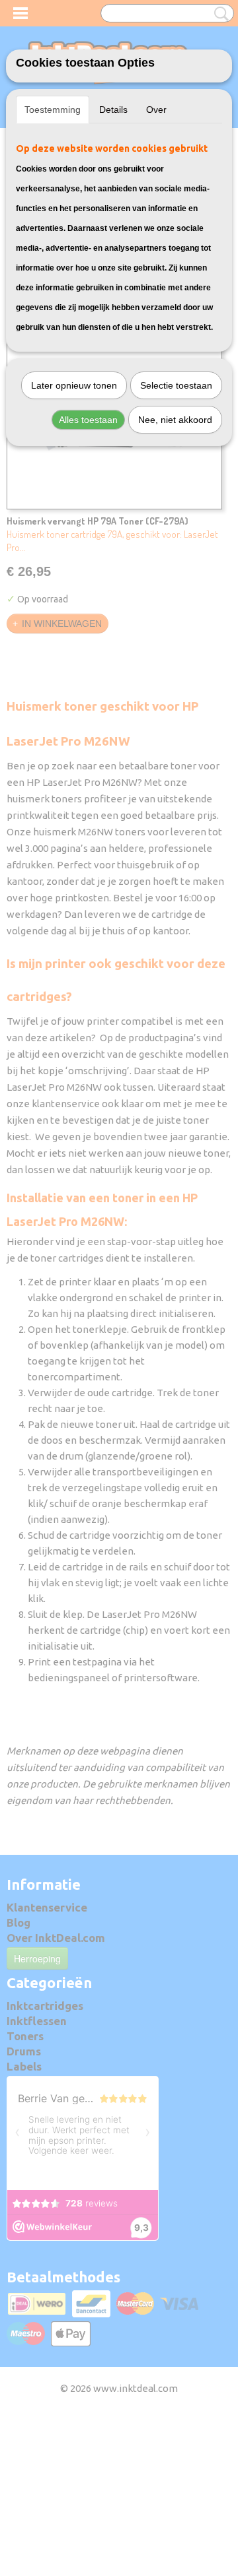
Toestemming (53, 110)
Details (113, 110)
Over (156, 110)
